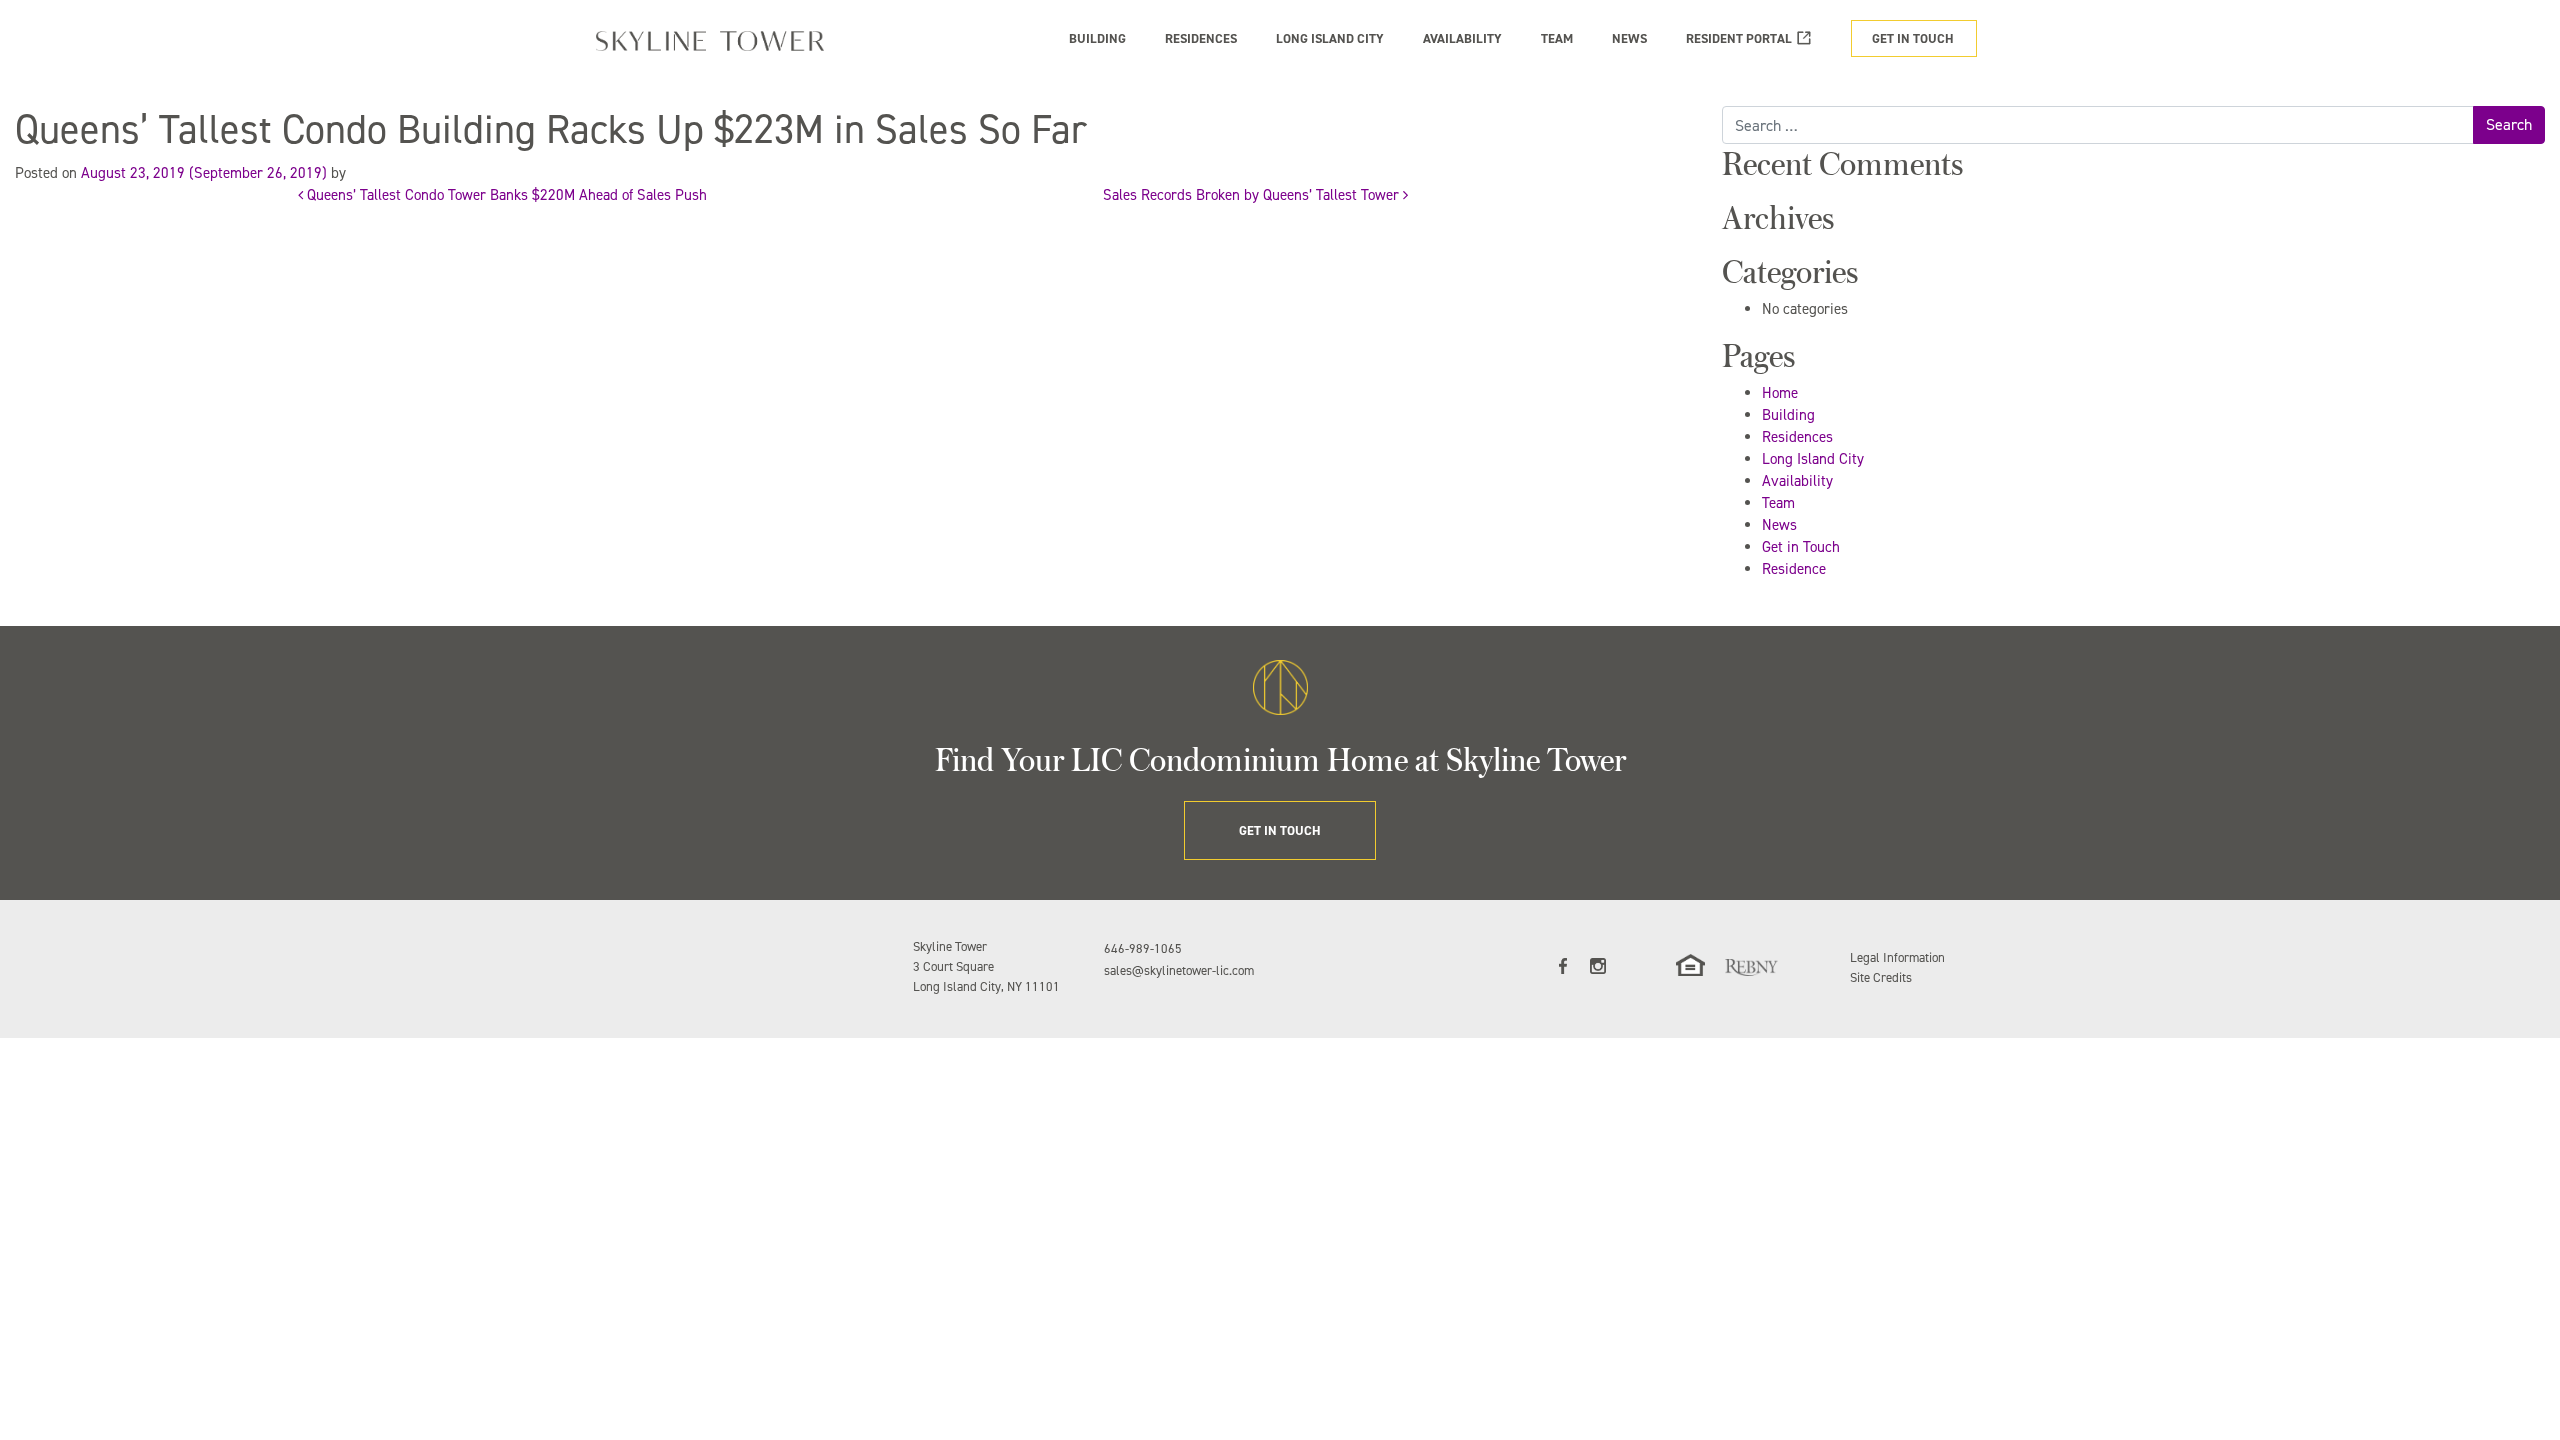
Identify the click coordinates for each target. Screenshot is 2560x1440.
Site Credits (1881, 977)
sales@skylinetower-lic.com (1179, 970)
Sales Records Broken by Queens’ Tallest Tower (1253, 195)
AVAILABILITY (1462, 38)
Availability (1797, 481)
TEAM (1557, 38)
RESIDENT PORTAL (1739, 38)
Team (1778, 503)
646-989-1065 (1143, 948)
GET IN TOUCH (1913, 38)
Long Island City (1813, 459)
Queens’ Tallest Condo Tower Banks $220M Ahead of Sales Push (505, 195)
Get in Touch (1801, 547)
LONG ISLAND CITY (1330, 38)
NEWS (1629, 38)
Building (1788, 415)
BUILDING (1097, 38)
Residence (1794, 569)
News (1779, 525)
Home (1780, 393)
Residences (1797, 437)
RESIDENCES (1201, 38)
